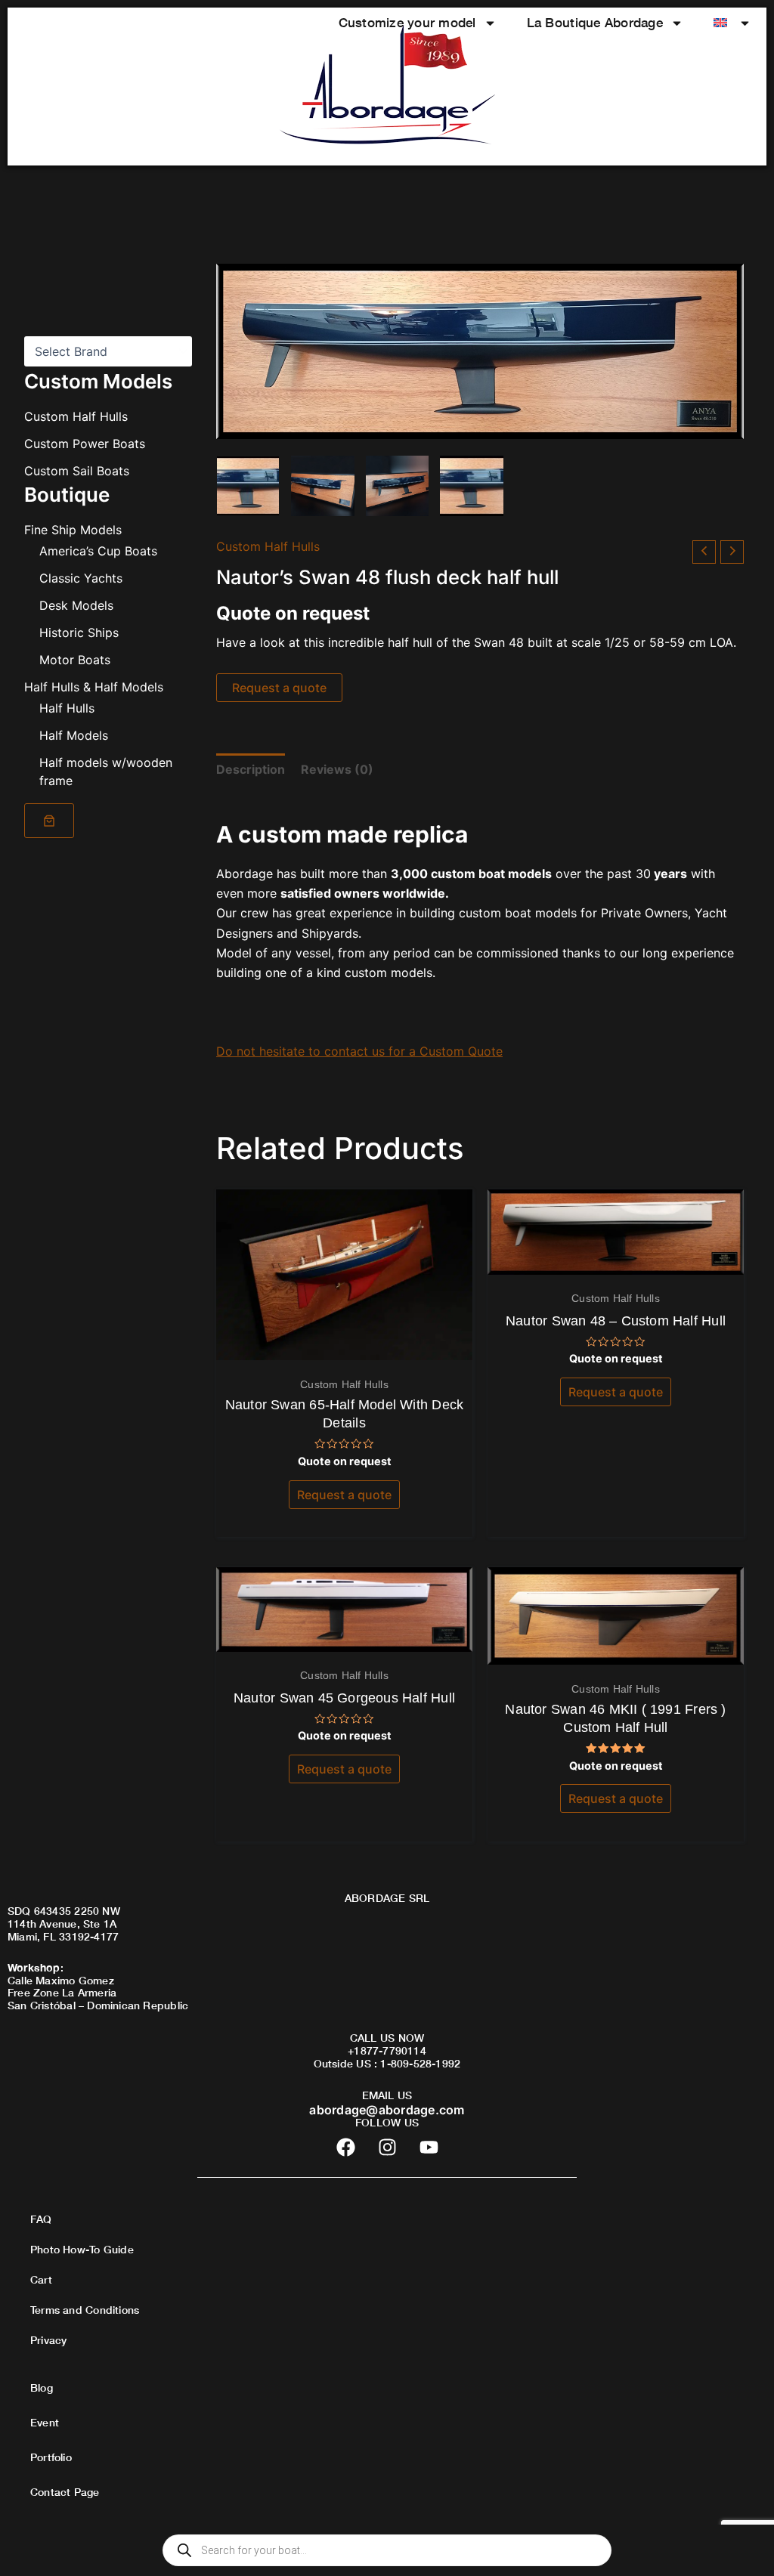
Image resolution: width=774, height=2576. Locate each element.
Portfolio (51, 2457)
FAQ (41, 2219)
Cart (41, 2279)
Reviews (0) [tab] (337, 769)
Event (45, 2422)
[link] (49, 821)
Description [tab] (251, 769)
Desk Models (76, 605)
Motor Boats (75, 660)
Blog (42, 2387)
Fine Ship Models (73, 530)
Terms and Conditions (85, 2310)
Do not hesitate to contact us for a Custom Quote (359, 1051)
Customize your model (407, 22)
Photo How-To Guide (82, 2249)
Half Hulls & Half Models (94, 687)
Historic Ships (79, 632)
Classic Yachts (81, 578)
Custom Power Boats (85, 444)
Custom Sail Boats (77, 471)
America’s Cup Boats (98, 551)
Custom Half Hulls (76, 416)
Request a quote (279, 688)
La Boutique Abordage (595, 22)
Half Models (74, 735)
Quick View (344, 1346)
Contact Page (65, 2492)
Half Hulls (67, 708)
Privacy (48, 2340)
